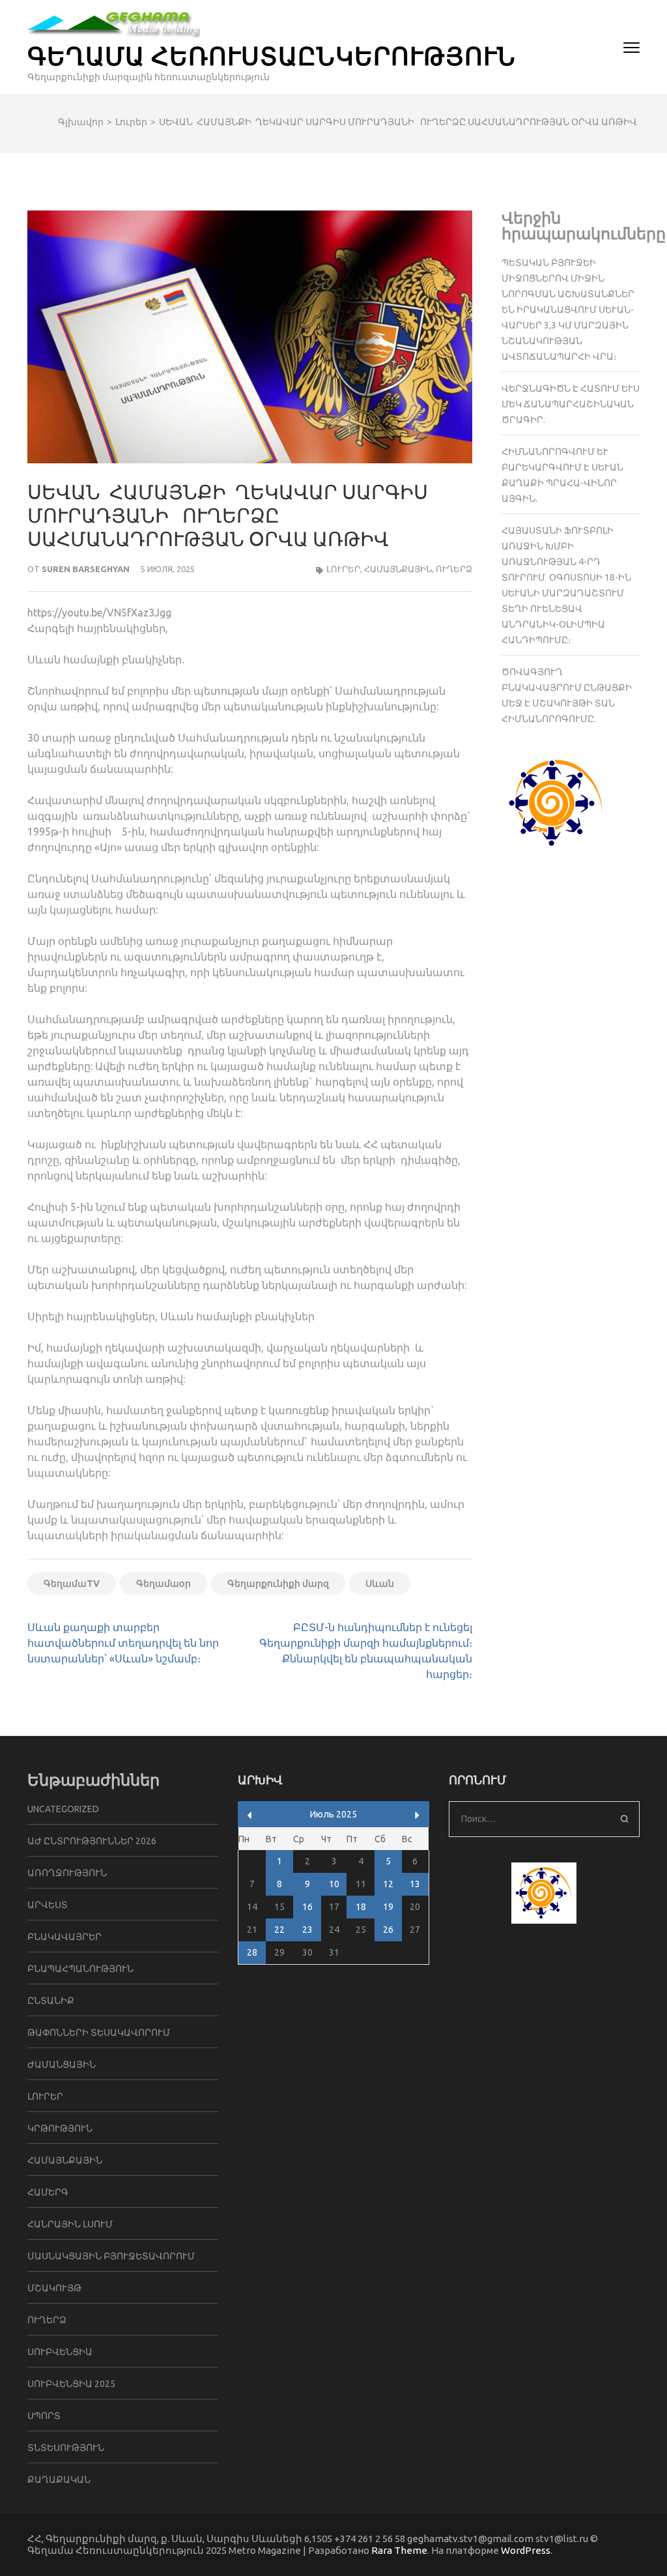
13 (415, 1884)
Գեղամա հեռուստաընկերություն (272, 55)
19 (388, 1907)
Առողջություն (67, 1873)
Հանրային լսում (70, 2224)
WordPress (526, 2550)
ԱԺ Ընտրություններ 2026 (92, 1841)
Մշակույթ (54, 2288)
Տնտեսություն (66, 2448)
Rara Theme (399, 2550)
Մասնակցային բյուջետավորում (111, 2256)
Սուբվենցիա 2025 (71, 2384)
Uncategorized (63, 1809)
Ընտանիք (51, 2001)
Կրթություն (60, 2128)
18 (361, 1907)
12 (388, 1884)
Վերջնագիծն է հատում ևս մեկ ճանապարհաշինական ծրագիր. (571, 404)
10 (334, 1884)
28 (252, 1952)
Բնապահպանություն (80, 1969)
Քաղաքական (59, 2480)
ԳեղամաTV (72, 1584)
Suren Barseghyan (86, 569)
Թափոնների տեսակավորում (99, 2033)
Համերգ (48, 2192)
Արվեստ (48, 1905)
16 (307, 1907)
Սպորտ (44, 2416)
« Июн (250, 1815)
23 (307, 1930)
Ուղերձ (454, 569)
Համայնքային (398, 569)
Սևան (380, 1584)
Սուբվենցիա (60, 2352)
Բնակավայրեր (64, 1937)
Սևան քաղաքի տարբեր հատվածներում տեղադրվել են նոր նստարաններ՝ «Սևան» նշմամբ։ (123, 1643)
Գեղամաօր (163, 1584)
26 (388, 1930)
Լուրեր (343, 569)
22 (279, 1930)
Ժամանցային (62, 2064)
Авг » (417, 1815)
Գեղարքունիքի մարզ (278, 1584)
